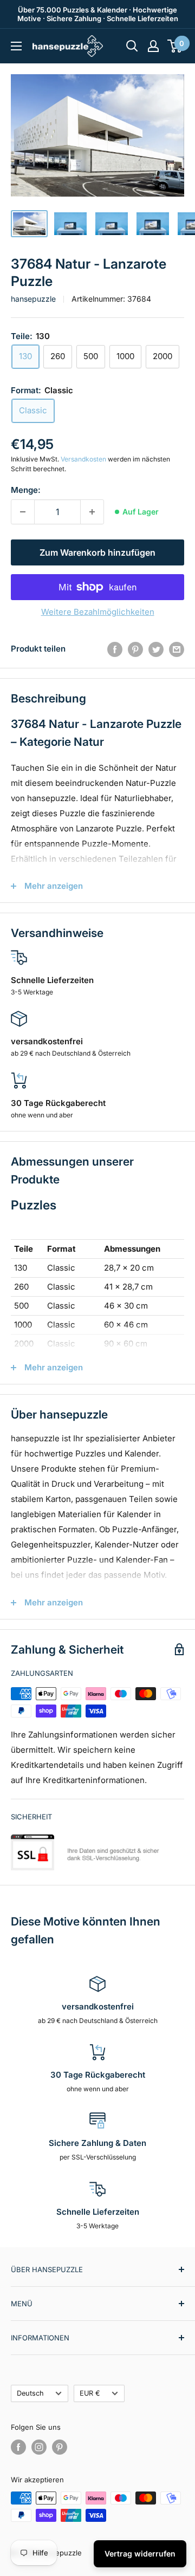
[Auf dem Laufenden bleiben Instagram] (39, 2447)
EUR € (90, 2393)
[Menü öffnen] (16, 46)
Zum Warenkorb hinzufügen (97, 552)
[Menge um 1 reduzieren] (23, 512)
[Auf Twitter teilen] (156, 649)
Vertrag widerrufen (140, 2554)
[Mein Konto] (153, 46)
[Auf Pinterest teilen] (135, 649)
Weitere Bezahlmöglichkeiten (98, 612)
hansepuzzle (33, 299)
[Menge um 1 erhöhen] (92, 512)
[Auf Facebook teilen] (115, 649)
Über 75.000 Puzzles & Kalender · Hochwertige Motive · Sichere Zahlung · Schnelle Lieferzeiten (98, 14)
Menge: (26, 490)
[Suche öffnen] (132, 46)
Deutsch (30, 2393)
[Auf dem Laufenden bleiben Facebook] (18, 2447)
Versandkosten (83, 459)
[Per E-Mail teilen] (177, 649)
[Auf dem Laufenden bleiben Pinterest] (60, 2447)
